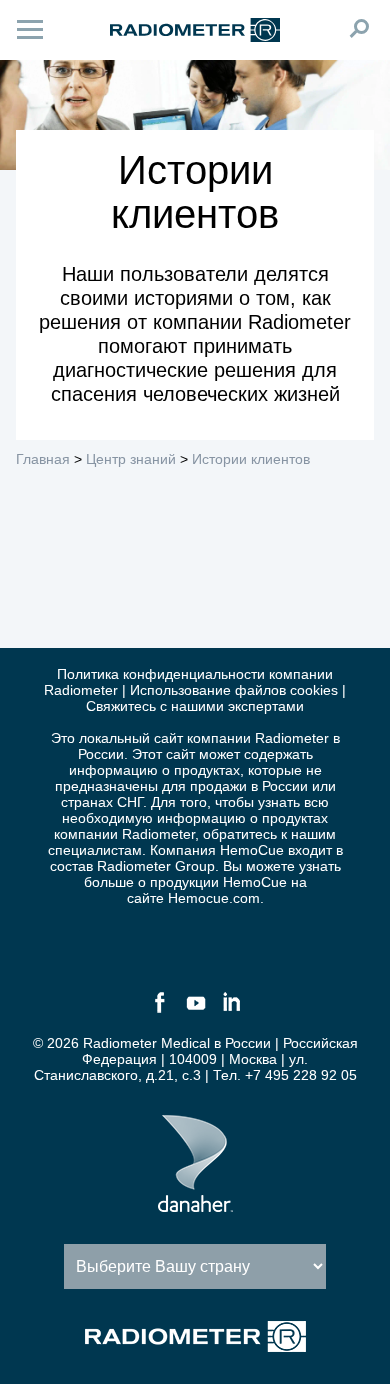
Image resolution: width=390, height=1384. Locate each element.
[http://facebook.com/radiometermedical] (159, 1011)
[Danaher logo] (195, 1204)
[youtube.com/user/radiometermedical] (195, 1011)
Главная (43, 459)
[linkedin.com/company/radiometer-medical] (231, 1011)
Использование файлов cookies (234, 690)
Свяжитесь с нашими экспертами (195, 706)
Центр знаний (131, 459)
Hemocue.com (214, 898)
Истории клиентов (251, 459)
